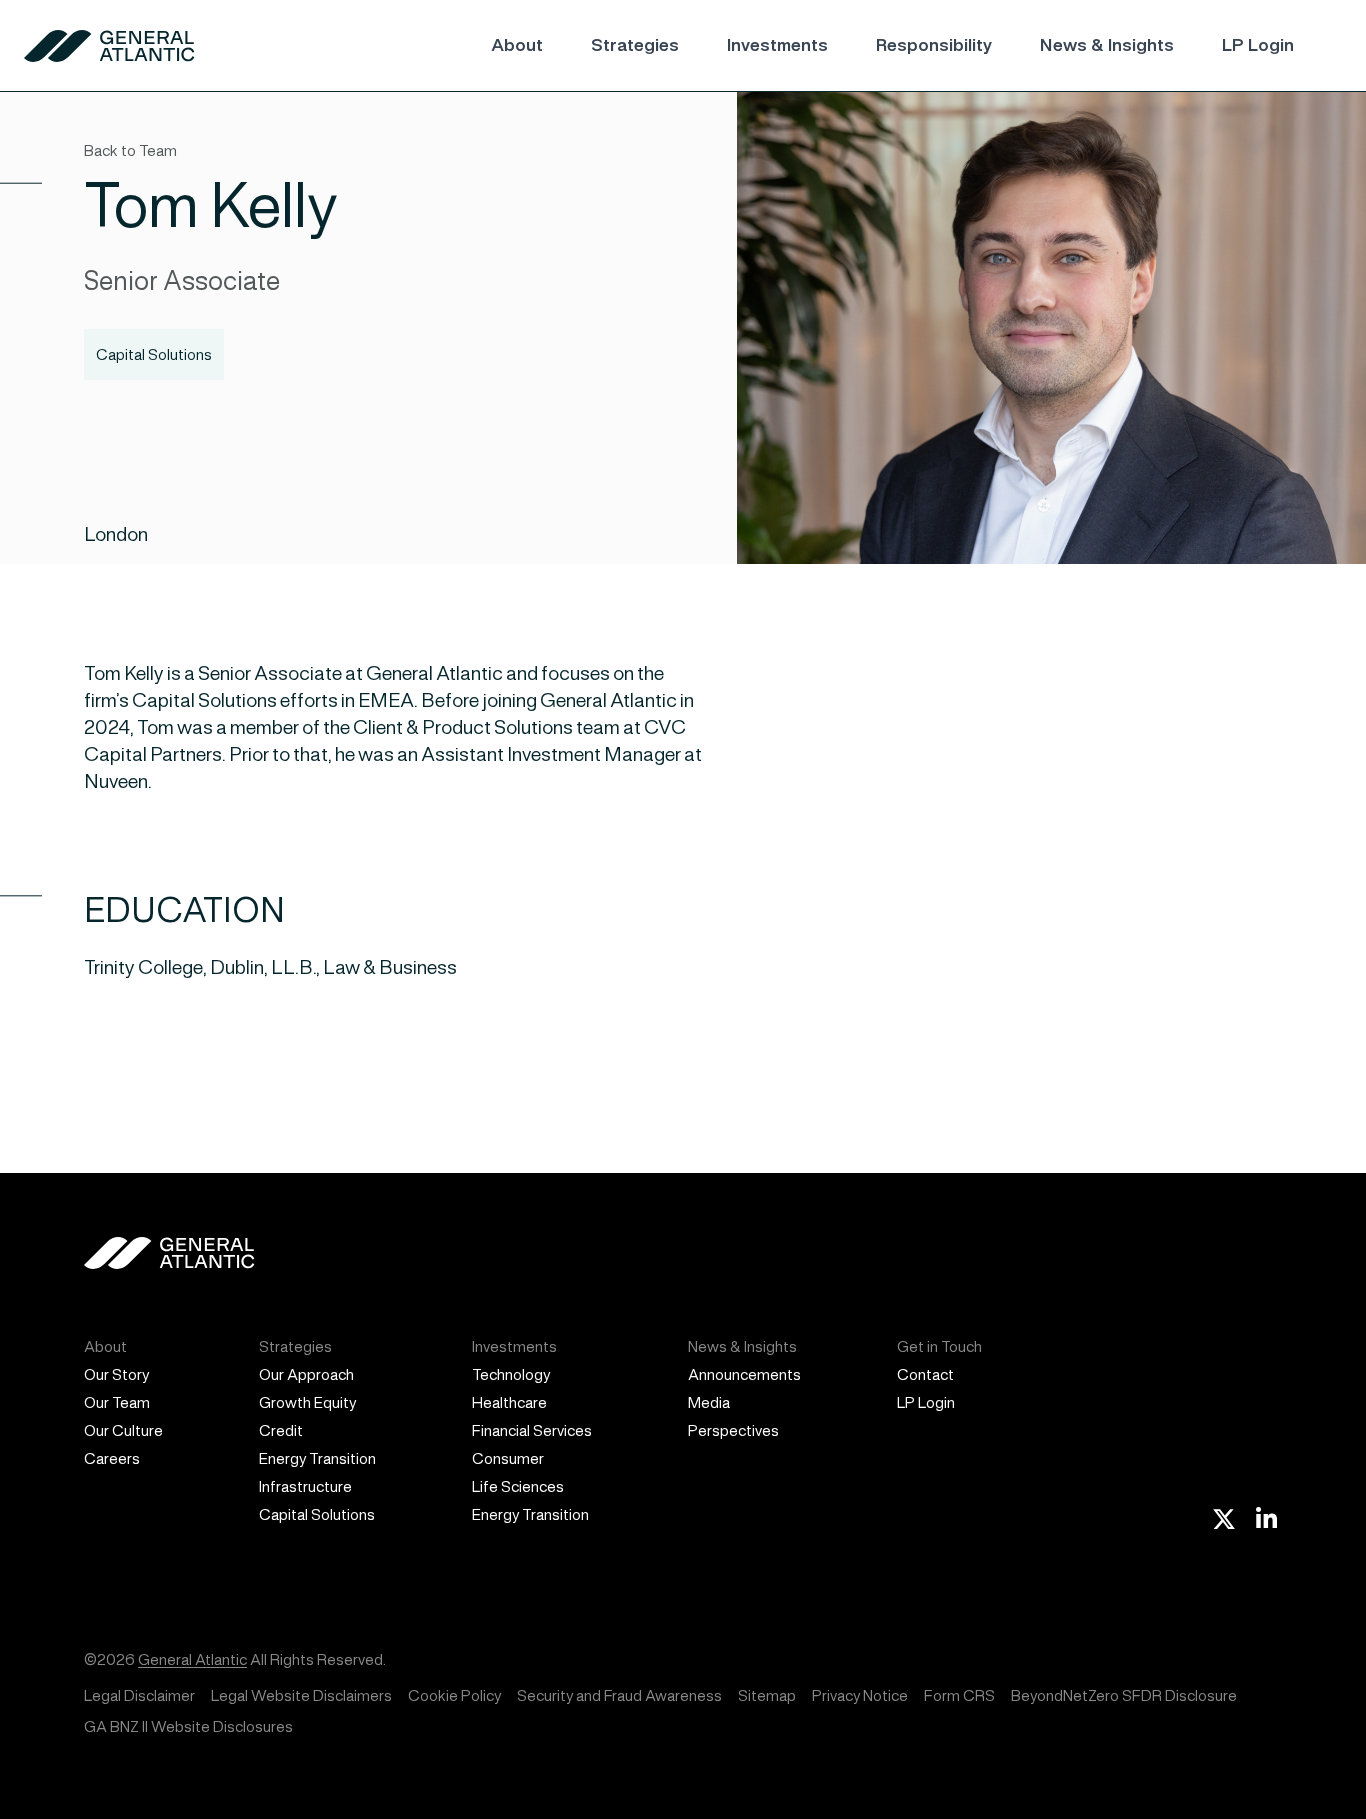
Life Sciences (518, 1486)
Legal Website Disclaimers (301, 1695)
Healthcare (509, 1402)
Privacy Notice (860, 1695)
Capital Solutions (317, 1514)
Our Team (117, 1402)
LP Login (1258, 45)
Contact (925, 1374)
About (517, 45)
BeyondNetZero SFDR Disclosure (1124, 1695)
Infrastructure (305, 1486)
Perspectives (733, 1430)
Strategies (635, 45)
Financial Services (532, 1430)
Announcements (744, 1374)
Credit (281, 1430)
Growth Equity (307, 1402)
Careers (112, 1458)
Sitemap (767, 1695)
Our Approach (306, 1374)
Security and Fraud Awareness (619, 1695)
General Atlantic (192, 1659)
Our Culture (123, 1430)
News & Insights (1107, 45)
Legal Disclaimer (139, 1695)
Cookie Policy (454, 1695)
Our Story (116, 1374)
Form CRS (959, 1695)
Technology (511, 1374)
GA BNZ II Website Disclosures (188, 1726)
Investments (777, 45)
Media (709, 1402)
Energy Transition (317, 1458)
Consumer (508, 1458)
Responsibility (934, 45)
